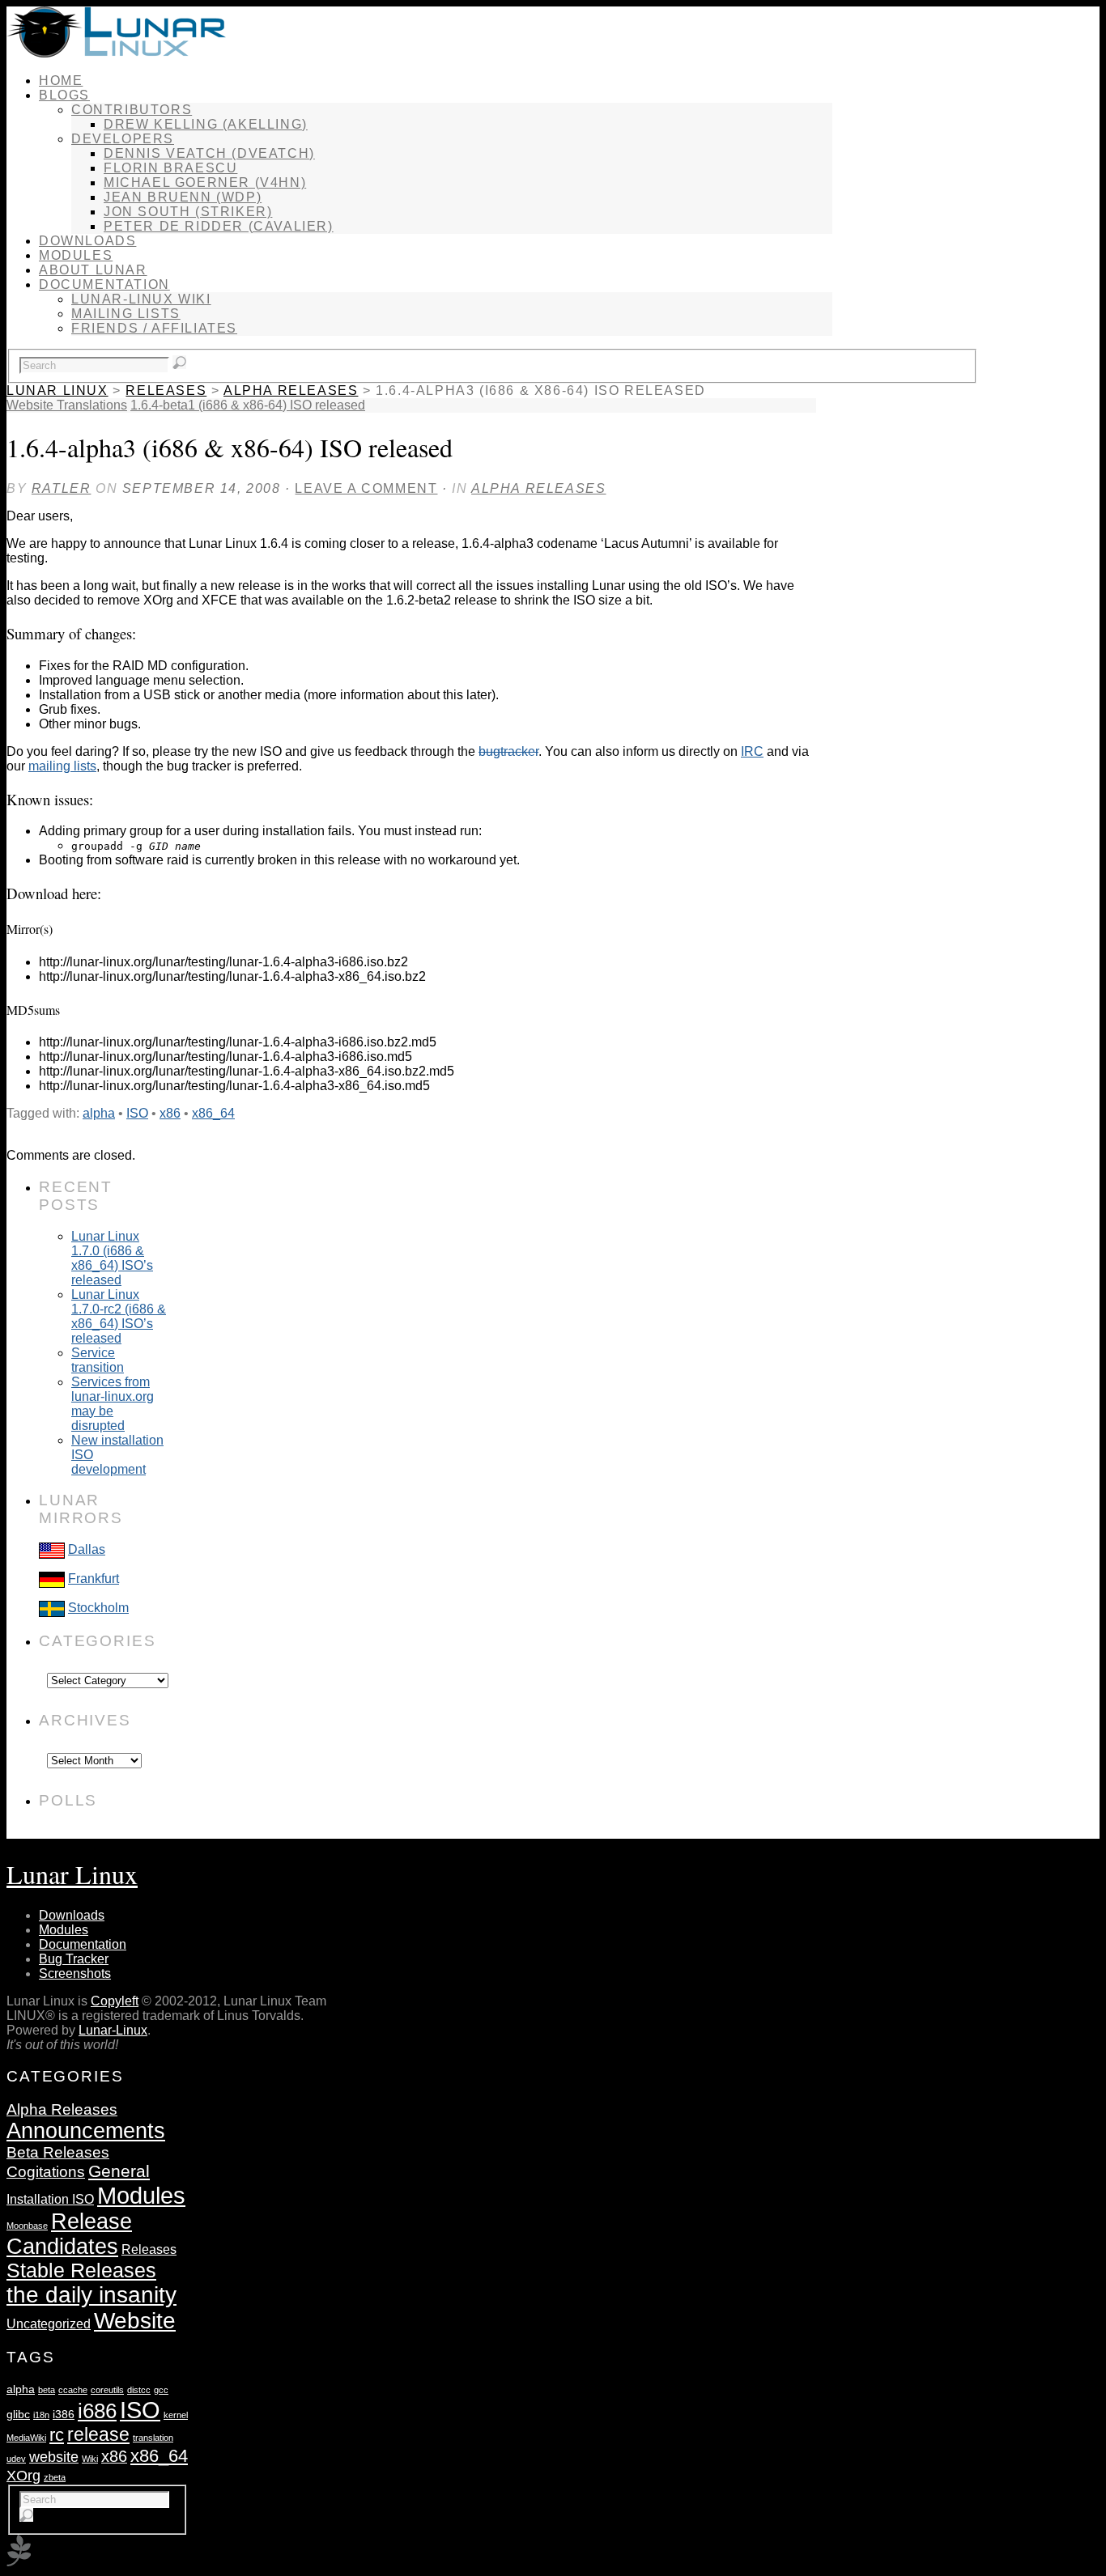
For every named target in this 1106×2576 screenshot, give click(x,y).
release (98, 2434)
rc (57, 2435)
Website (135, 2321)
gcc (161, 2390)
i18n (41, 2415)
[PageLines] (19, 2562)
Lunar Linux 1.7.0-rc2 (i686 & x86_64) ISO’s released (119, 1316)
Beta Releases (58, 2152)
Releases (166, 390)
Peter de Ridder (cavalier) (219, 226)
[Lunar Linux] (116, 53)
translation (153, 2438)
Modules (76, 255)
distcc (139, 2390)
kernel (176, 2415)
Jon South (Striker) (188, 212)
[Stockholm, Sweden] (52, 1608)
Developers (123, 139)
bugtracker (508, 751)
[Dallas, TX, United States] (52, 1549)
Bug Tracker (74, 1959)
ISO (137, 1113)
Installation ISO (50, 2199)
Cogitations (46, 2172)
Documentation (104, 284)
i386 (64, 2414)
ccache (73, 2390)
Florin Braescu (170, 168)
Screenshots (75, 1973)
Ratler (62, 488)
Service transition (98, 1360)
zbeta (55, 2477)
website (54, 2457)
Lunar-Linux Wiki (141, 299)
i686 (97, 2411)
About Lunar (93, 270)
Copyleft (115, 2001)
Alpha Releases (291, 390)
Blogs (64, 95)
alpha (99, 1113)
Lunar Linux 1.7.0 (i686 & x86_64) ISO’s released (112, 1258)
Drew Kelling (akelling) (206, 124)
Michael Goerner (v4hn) (205, 182)
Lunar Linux (57, 390)
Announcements (86, 2131)
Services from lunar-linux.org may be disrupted (113, 1404)
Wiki (90, 2459)
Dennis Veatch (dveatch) (209, 153)
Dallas (87, 1549)
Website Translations (67, 405)
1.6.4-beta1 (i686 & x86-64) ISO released (248, 405)
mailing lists (62, 766)
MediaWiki (26, 2438)
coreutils (107, 2390)
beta (47, 2390)
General (119, 2171)
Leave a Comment (366, 488)
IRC (752, 751)
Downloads (87, 241)
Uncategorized (49, 2323)
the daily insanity (91, 2295)
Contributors (132, 110)
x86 (170, 1113)
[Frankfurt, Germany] (52, 1579)
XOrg (23, 2475)
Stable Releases (81, 2270)
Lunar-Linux (113, 2030)
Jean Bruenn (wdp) (183, 197)
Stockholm (98, 1608)
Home (61, 81)
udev (16, 2459)
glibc (18, 2414)
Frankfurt (94, 1579)
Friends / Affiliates (154, 328)
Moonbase (27, 2226)
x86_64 (213, 1113)
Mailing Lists (126, 314)
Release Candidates (69, 2234)
